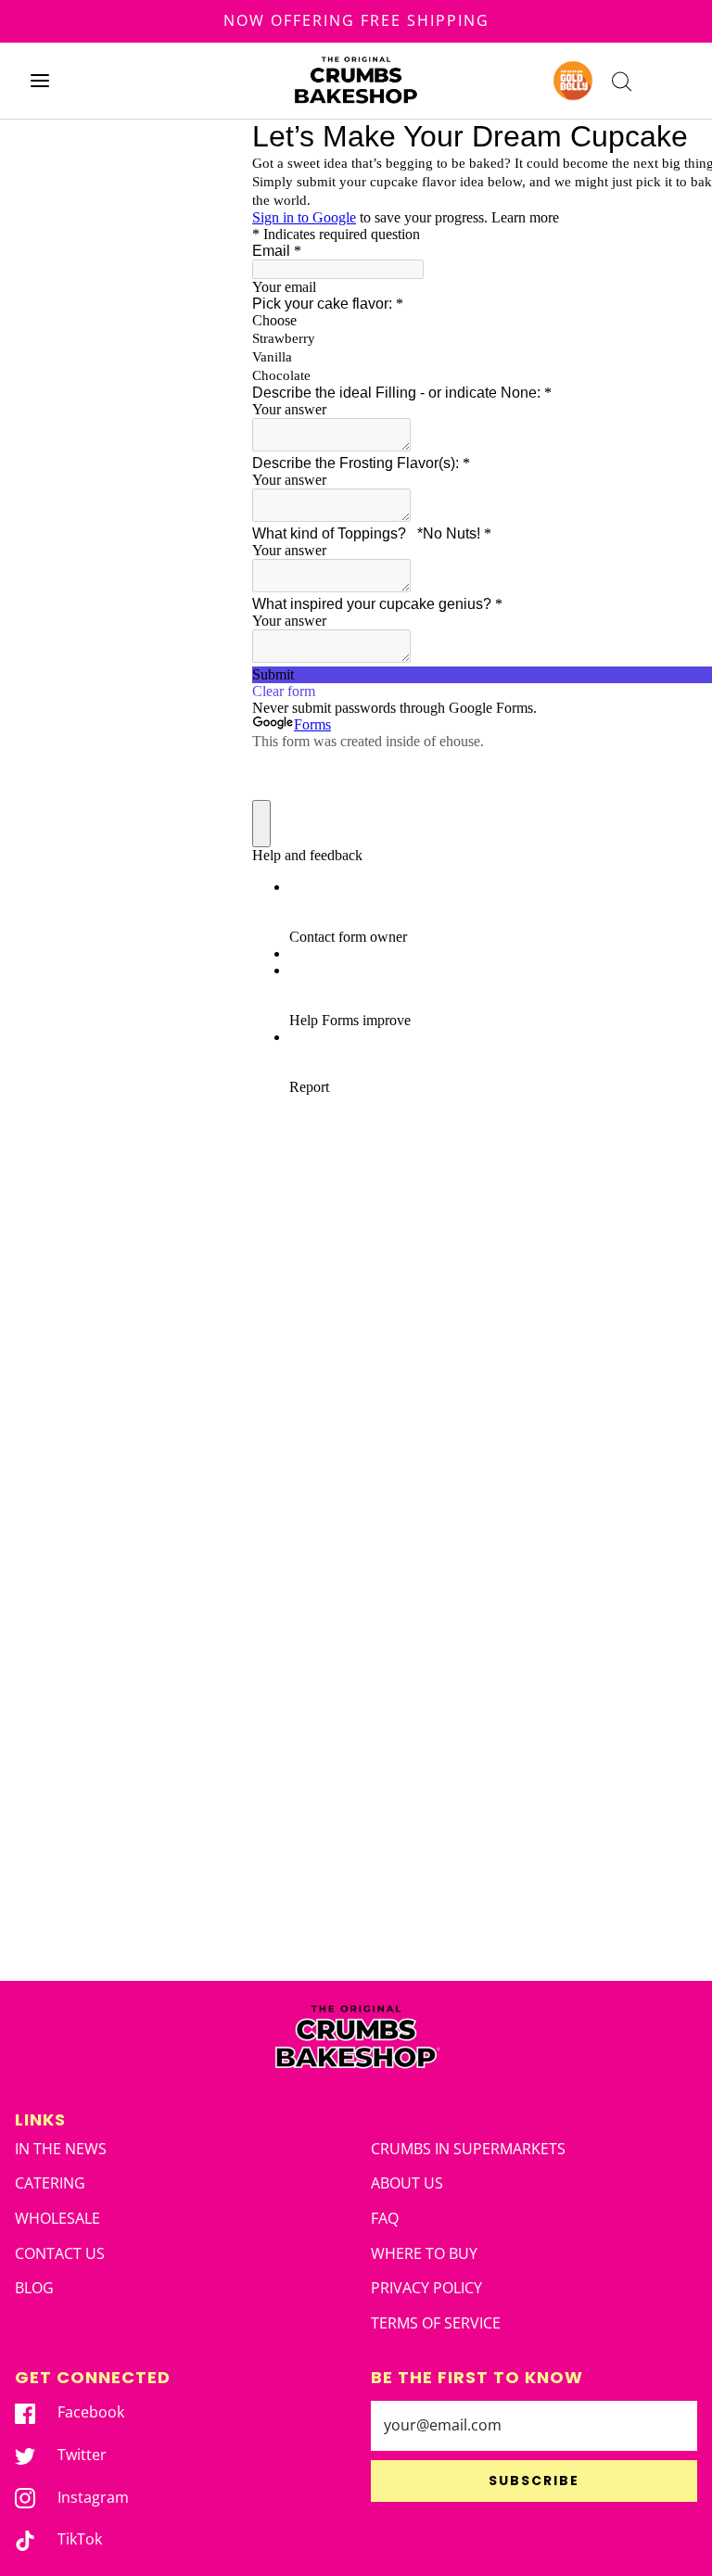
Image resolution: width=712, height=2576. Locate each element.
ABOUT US (407, 2183)
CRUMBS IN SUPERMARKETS (468, 2149)
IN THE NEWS (61, 2149)
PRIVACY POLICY (426, 2288)
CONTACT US (60, 2253)
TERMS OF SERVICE (436, 2323)
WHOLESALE (57, 2218)
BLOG (34, 2288)
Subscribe (534, 2481)
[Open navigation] (39, 80)
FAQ (385, 2218)
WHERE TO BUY (424, 2253)
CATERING (50, 2183)
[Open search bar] (622, 80)
